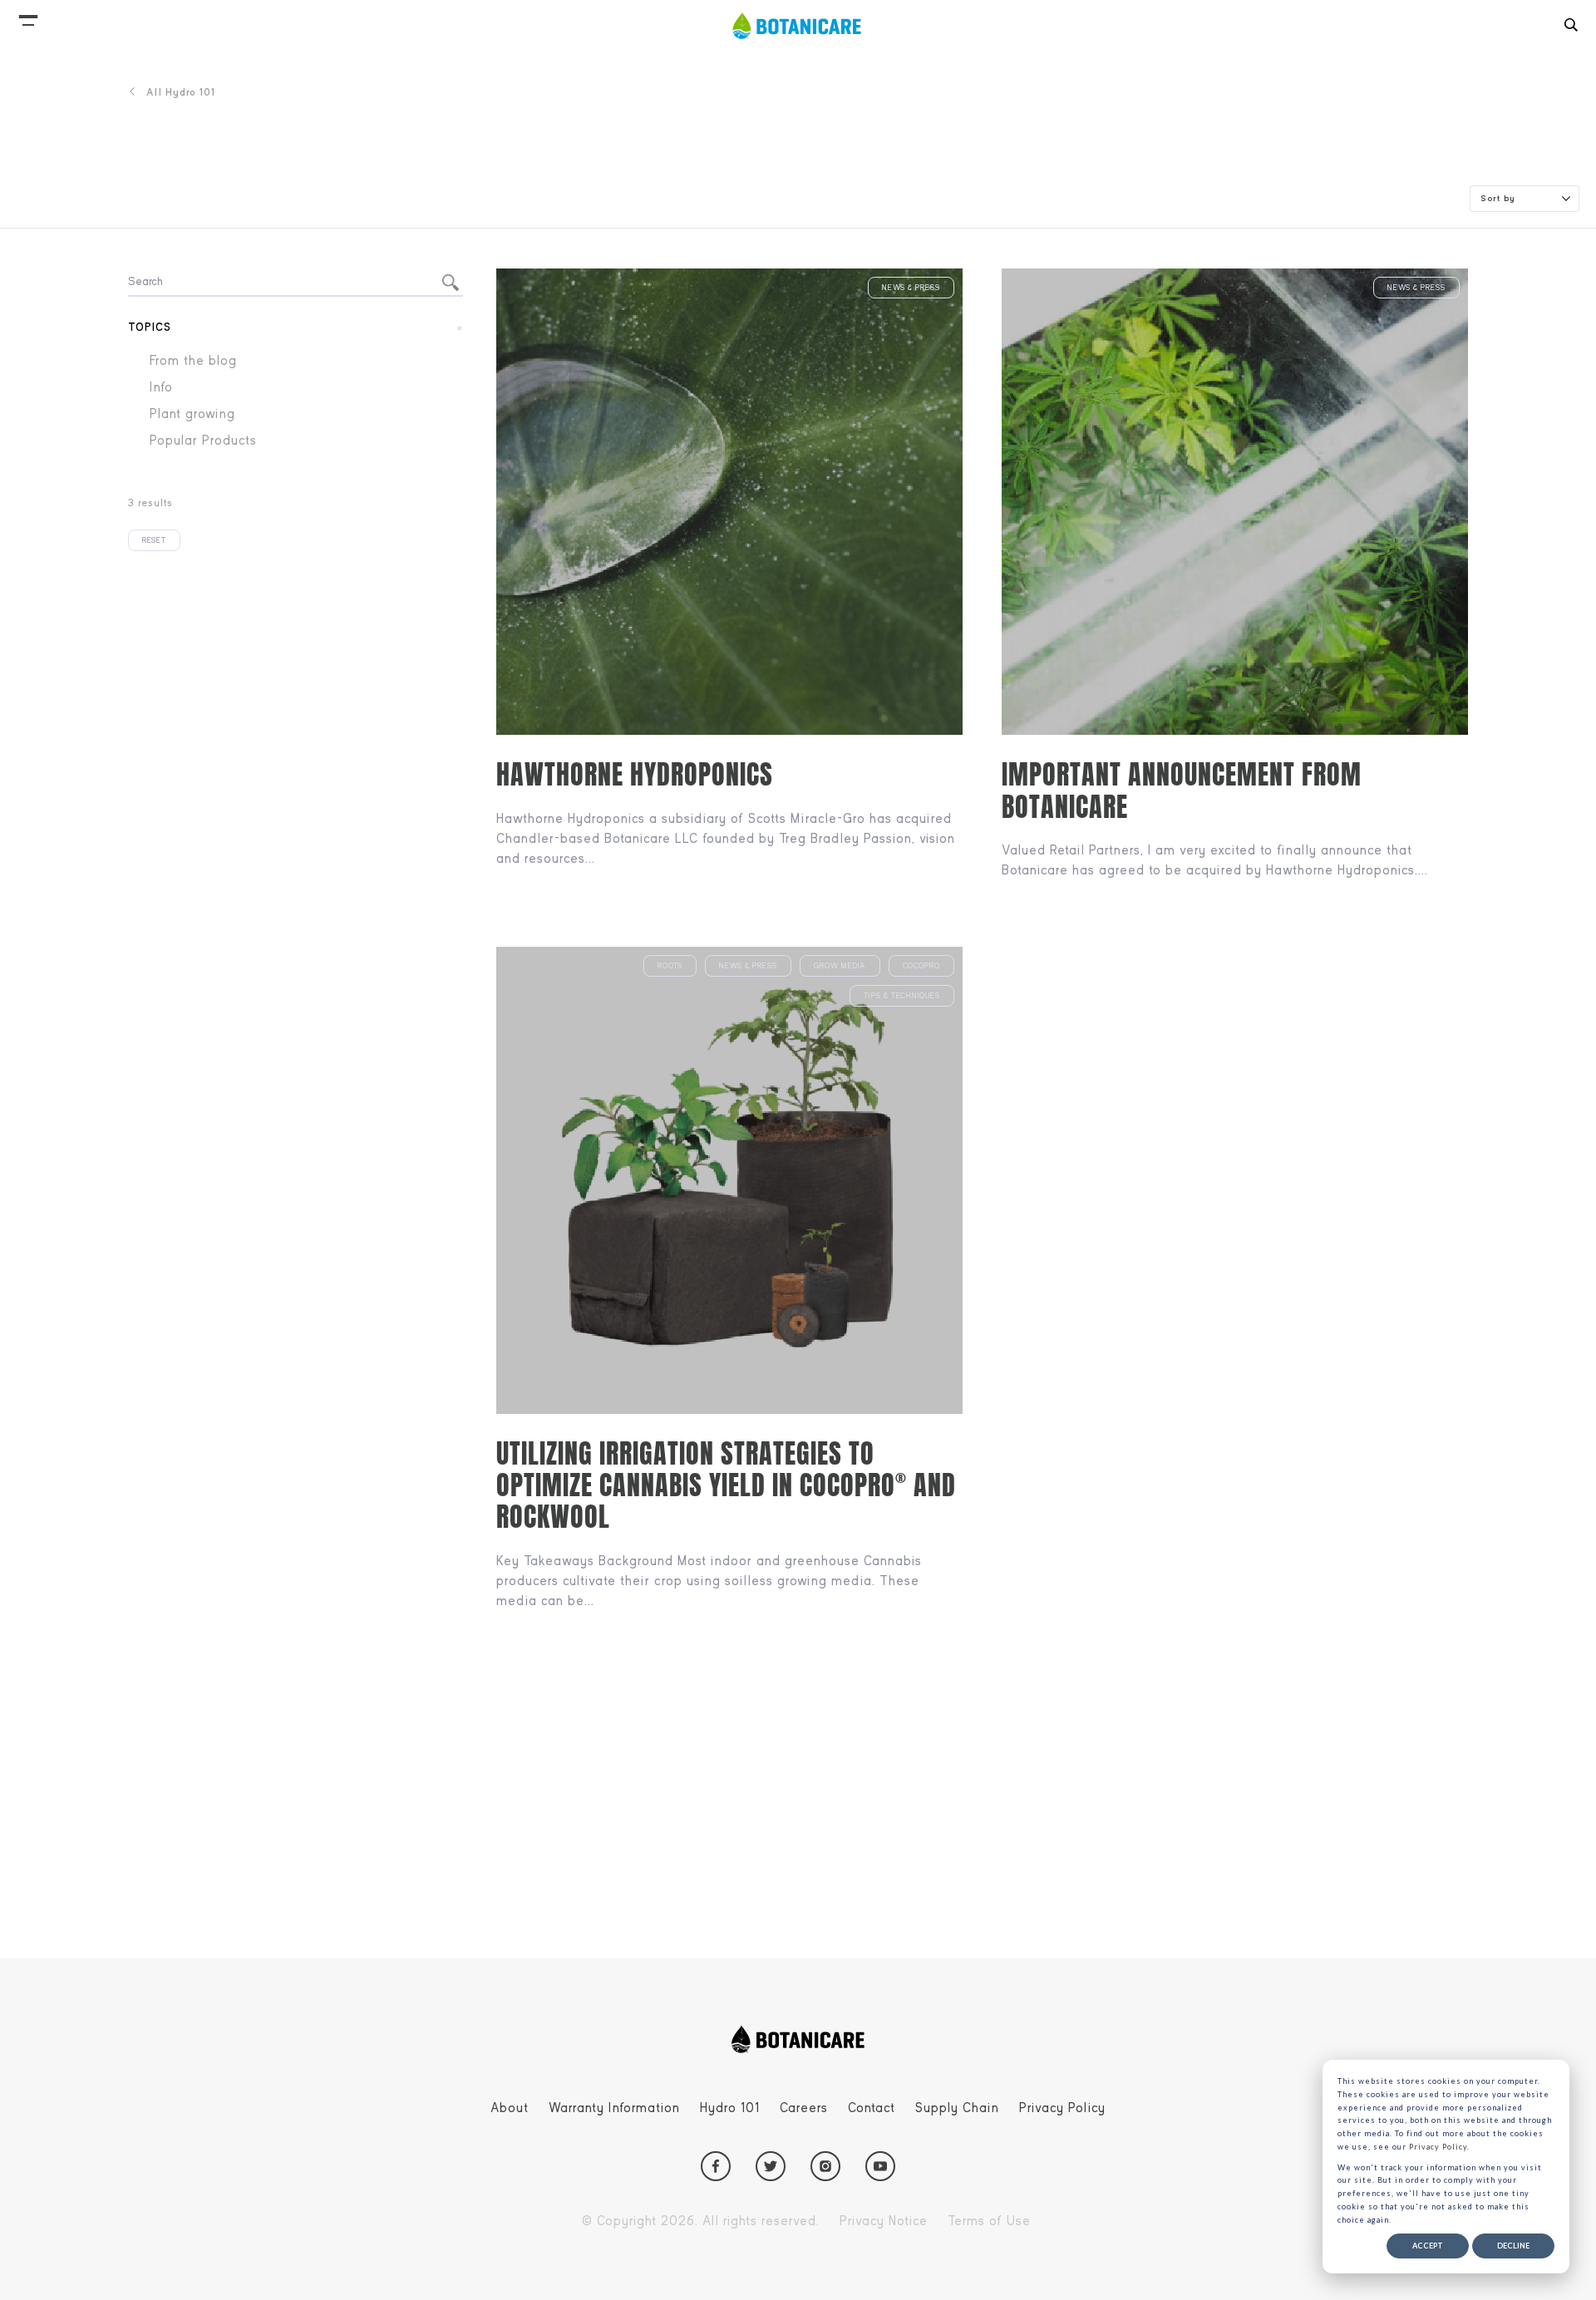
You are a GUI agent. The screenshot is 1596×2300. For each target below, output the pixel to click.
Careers (804, 2108)
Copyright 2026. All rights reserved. (701, 2221)
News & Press (911, 288)
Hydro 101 (730, 2108)
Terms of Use (989, 2221)
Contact (872, 2108)
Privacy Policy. (1439, 2147)
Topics (150, 327)
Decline (1513, 2246)
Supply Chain (957, 2108)
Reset (154, 540)
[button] (28, 17)
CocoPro (921, 966)
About (510, 2108)
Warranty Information (614, 2108)
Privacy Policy (1062, 2108)
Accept (1428, 2246)
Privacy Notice (884, 2221)
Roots (670, 966)
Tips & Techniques (902, 996)
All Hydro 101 (181, 92)
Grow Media (840, 966)
